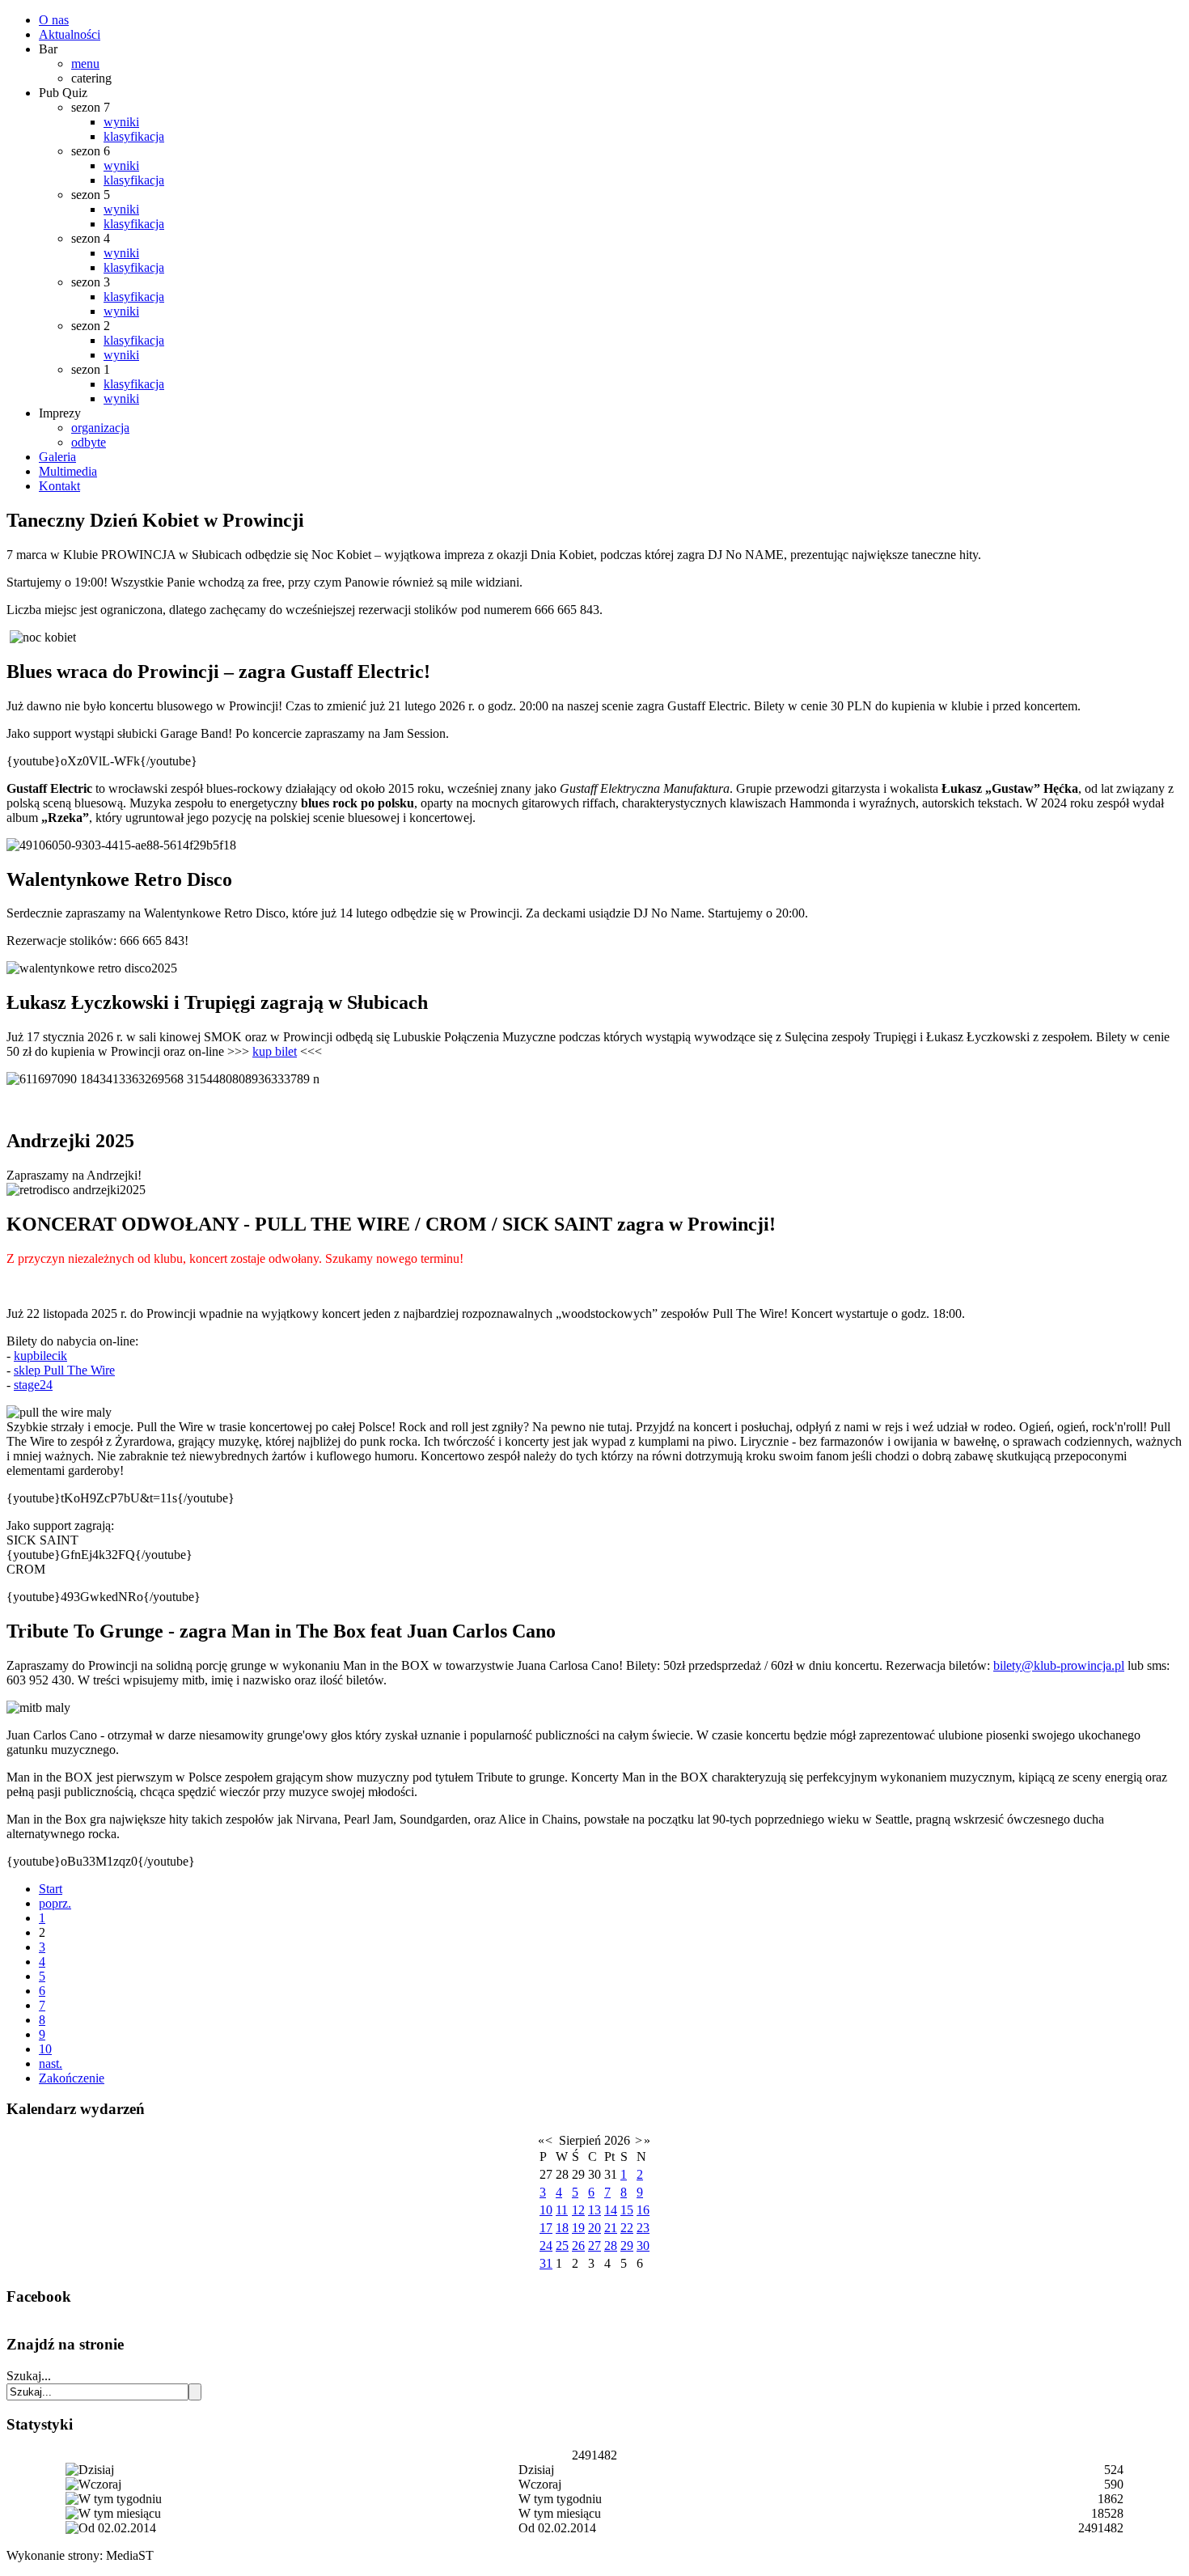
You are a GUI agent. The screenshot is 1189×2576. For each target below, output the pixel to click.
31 (546, 2263)
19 (578, 2228)
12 (578, 2210)
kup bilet (275, 1051)
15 (627, 2210)
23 (643, 2228)
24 (546, 2246)
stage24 (33, 1385)
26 (578, 2246)
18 (562, 2228)
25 (562, 2246)
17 (546, 2228)
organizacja (100, 428)
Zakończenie (72, 2078)
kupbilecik (40, 1356)
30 (643, 2246)
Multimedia (68, 471)
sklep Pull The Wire (64, 1370)
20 (594, 2228)
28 (611, 2246)
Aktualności (70, 34)
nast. (51, 2063)
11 (562, 2210)
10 (45, 2049)
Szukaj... (29, 2376)
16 (643, 2210)
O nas (54, 20)
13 (594, 2210)
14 (611, 2210)
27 (594, 2246)
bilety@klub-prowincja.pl (1059, 1665)
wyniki (121, 122)
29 (627, 2246)
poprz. (55, 1903)
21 (611, 2228)
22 (627, 2228)
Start (51, 1889)
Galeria (57, 457)
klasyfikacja (134, 136)
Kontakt (59, 486)
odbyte (89, 442)
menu (85, 64)
